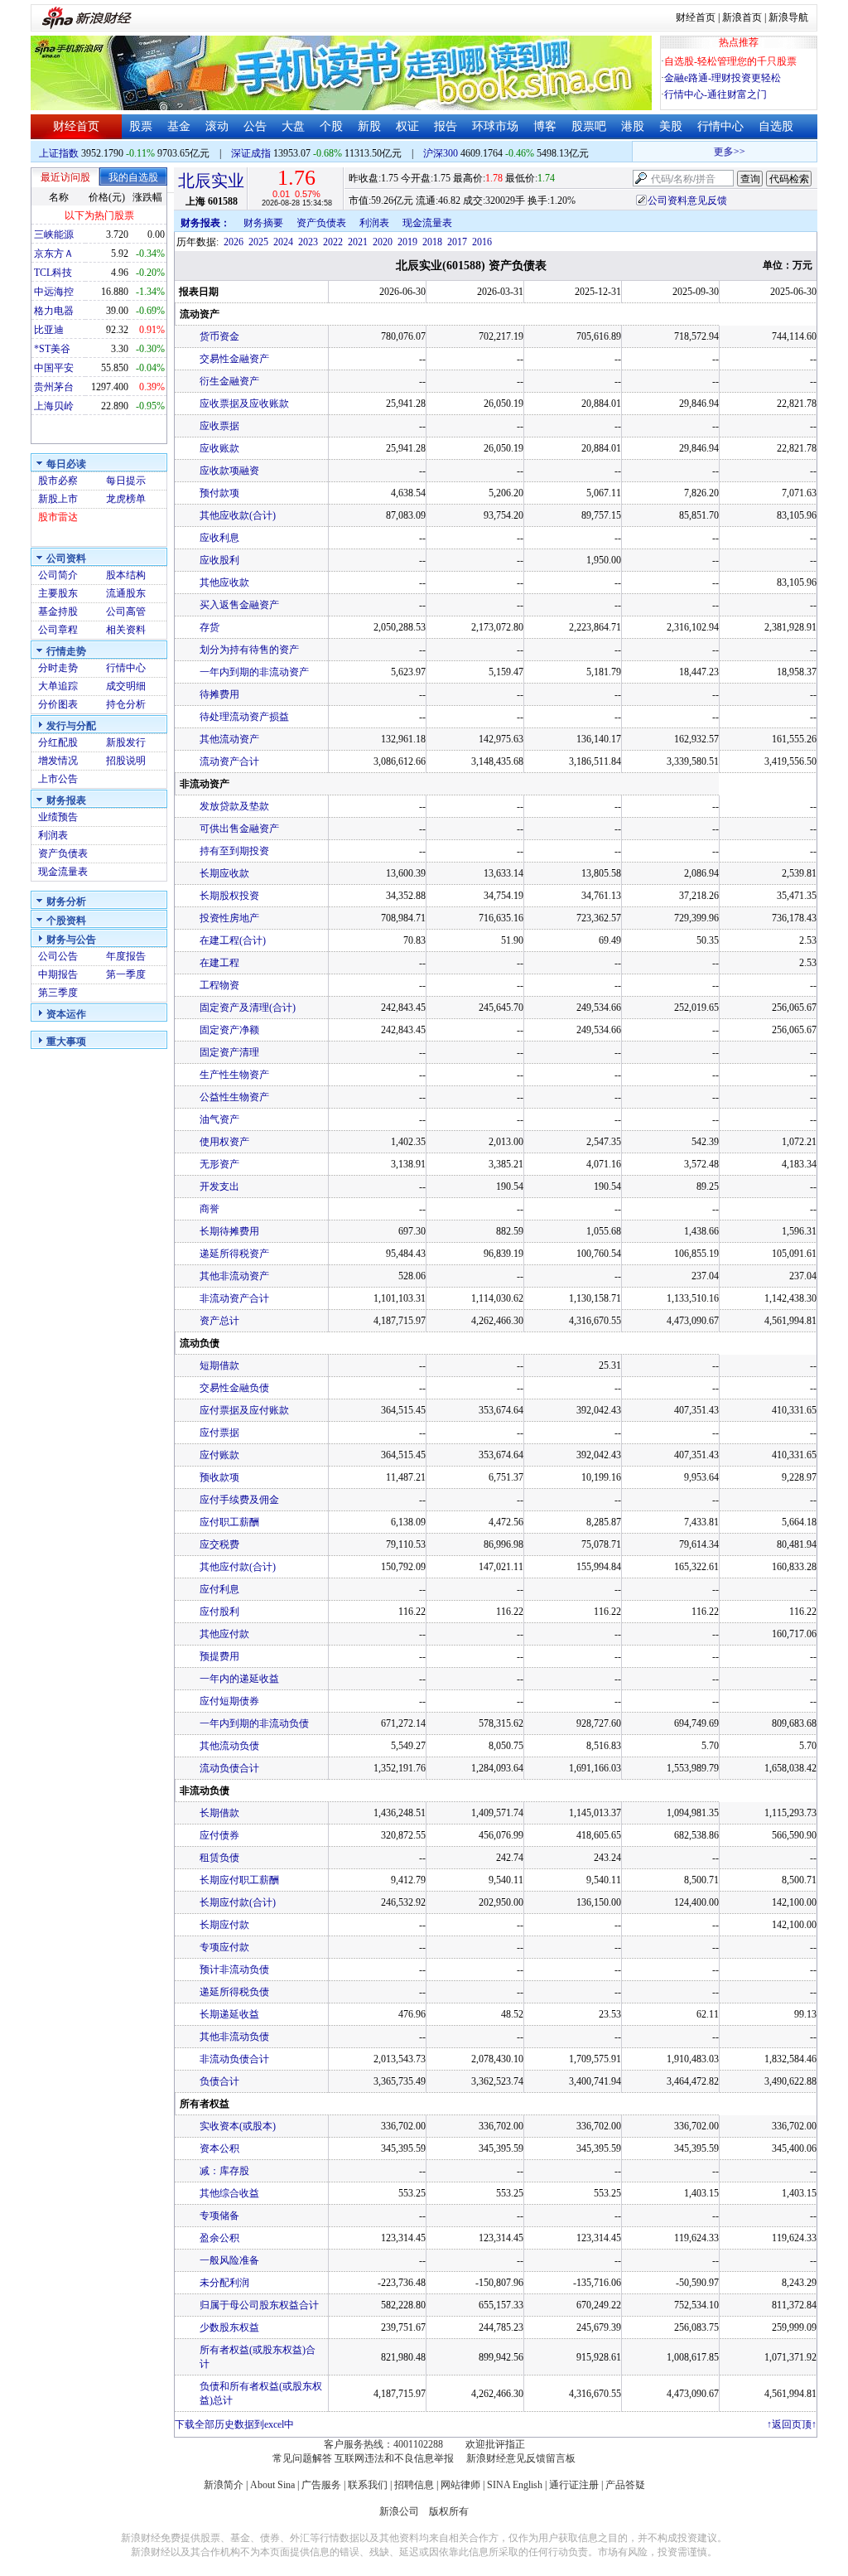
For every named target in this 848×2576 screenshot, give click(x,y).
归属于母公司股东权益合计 (259, 2305)
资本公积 (219, 2148)
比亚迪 (49, 330)
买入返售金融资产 (239, 605)
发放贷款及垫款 (234, 806)
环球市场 (495, 126)
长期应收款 (224, 873)
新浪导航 (788, 17)
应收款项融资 (229, 471)
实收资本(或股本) (238, 2126)
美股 (671, 126)
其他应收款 (224, 582)
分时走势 (58, 668)
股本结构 (126, 575)
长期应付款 (224, 1925)
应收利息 (219, 538)
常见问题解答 (302, 2458)
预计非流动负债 (234, 1969)
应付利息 (219, 1589)
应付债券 (219, 1835)
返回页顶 (792, 2424)
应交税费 (219, 1544)
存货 (210, 627)
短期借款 (219, 1365)
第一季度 (126, 974)
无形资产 (219, 1164)
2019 (407, 242)
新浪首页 (742, 17)
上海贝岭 (54, 406)
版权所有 (449, 2511)
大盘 (293, 126)
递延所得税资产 (234, 1254)
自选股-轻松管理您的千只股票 (730, 61)
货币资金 (219, 336)
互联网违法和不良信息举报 (394, 2458)
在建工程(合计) (233, 940)
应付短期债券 (229, 1701)
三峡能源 (54, 234)
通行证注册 (574, 2485)
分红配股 (58, 742)
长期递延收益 (229, 2014)
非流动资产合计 (234, 1298)
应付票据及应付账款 (244, 1410)
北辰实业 (211, 181)
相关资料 (126, 630)
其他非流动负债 (234, 2037)
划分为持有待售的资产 (249, 650)
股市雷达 (58, 517)
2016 (482, 242)
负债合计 (219, 2081)
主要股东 (58, 593)
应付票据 (219, 1433)
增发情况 (58, 761)
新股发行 (126, 742)
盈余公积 (219, 2238)
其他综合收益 (229, 2193)
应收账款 (219, 448)
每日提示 (126, 481)
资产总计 (219, 1321)
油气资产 (219, 1119)
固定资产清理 (229, 1052)
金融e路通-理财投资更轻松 (723, 78)
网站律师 (460, 2485)
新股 (369, 126)
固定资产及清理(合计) (248, 1008)
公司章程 (58, 630)
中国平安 (54, 368)
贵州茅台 (54, 387)
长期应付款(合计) (238, 1902)
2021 (358, 242)
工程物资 (219, 985)
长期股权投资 (229, 896)
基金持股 (58, 611)
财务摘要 (263, 223)
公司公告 (58, 956)
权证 (407, 126)
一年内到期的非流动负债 (254, 1723)
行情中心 (720, 126)
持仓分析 (126, 704)
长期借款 (219, 1813)
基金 (179, 126)
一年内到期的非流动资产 (254, 672)
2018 (432, 242)
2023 (308, 242)
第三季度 (58, 993)
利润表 (53, 835)
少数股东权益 (229, 2327)
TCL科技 (53, 273)
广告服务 (321, 2485)
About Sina (272, 2485)
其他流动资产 (229, 739)
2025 (258, 242)
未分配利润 (224, 2283)
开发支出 (219, 1187)
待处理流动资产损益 (244, 717)
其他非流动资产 (234, 1276)
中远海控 (54, 292)
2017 (457, 242)
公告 (255, 126)
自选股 (776, 126)
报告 (446, 126)
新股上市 (58, 499)
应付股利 (219, 1612)
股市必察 (58, 481)
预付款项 (219, 493)
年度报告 (126, 956)
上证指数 (59, 153)
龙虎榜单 (126, 499)
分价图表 (58, 704)
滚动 (217, 126)
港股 (633, 126)
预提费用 (219, 1656)
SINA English (515, 2485)
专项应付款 (224, 1947)
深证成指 (251, 153)
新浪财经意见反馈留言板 (521, 2458)
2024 (283, 242)
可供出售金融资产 (239, 829)
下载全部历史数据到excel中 (234, 2424)
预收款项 (219, 1477)
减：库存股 (224, 2171)
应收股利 (219, 560)
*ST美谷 (52, 349)
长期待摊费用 (229, 1231)
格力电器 (54, 311)
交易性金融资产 (234, 359)
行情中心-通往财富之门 (715, 94)
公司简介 (58, 575)
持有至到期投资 (234, 851)
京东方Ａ (54, 254)
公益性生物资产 (234, 1097)
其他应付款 (224, 1634)
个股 (331, 126)
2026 (234, 242)
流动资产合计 (229, 761)
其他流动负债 (229, 1746)
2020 (383, 242)
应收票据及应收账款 (244, 404)
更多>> (716, 152)
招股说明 (126, 761)
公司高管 (126, 611)
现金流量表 (63, 872)
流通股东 (126, 593)
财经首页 (696, 17)
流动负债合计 (229, 1768)
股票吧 (589, 126)
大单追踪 (58, 686)
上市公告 (58, 779)
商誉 (210, 1209)
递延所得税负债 (234, 1992)
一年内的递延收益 (239, 1679)
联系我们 (368, 2485)
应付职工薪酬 (229, 1522)
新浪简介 (224, 2485)
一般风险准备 (229, 2260)
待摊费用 (219, 694)
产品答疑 (625, 2485)
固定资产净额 (229, 1030)
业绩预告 (58, 817)
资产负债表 (63, 853)
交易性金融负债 (234, 1388)
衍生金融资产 (229, 381)
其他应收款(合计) (238, 515)
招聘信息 (414, 2485)
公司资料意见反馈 (687, 201)
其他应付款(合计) (238, 1567)
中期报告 (58, 974)
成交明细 (126, 686)
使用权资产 (224, 1142)
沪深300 (441, 153)
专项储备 (219, 2216)
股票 (141, 126)
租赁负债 (219, 1858)
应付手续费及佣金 (239, 1500)
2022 (333, 242)
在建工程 (219, 963)
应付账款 (219, 1455)
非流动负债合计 (234, 2059)
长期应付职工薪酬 (239, 1880)
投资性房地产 (229, 918)
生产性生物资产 (234, 1075)
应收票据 (219, 426)
